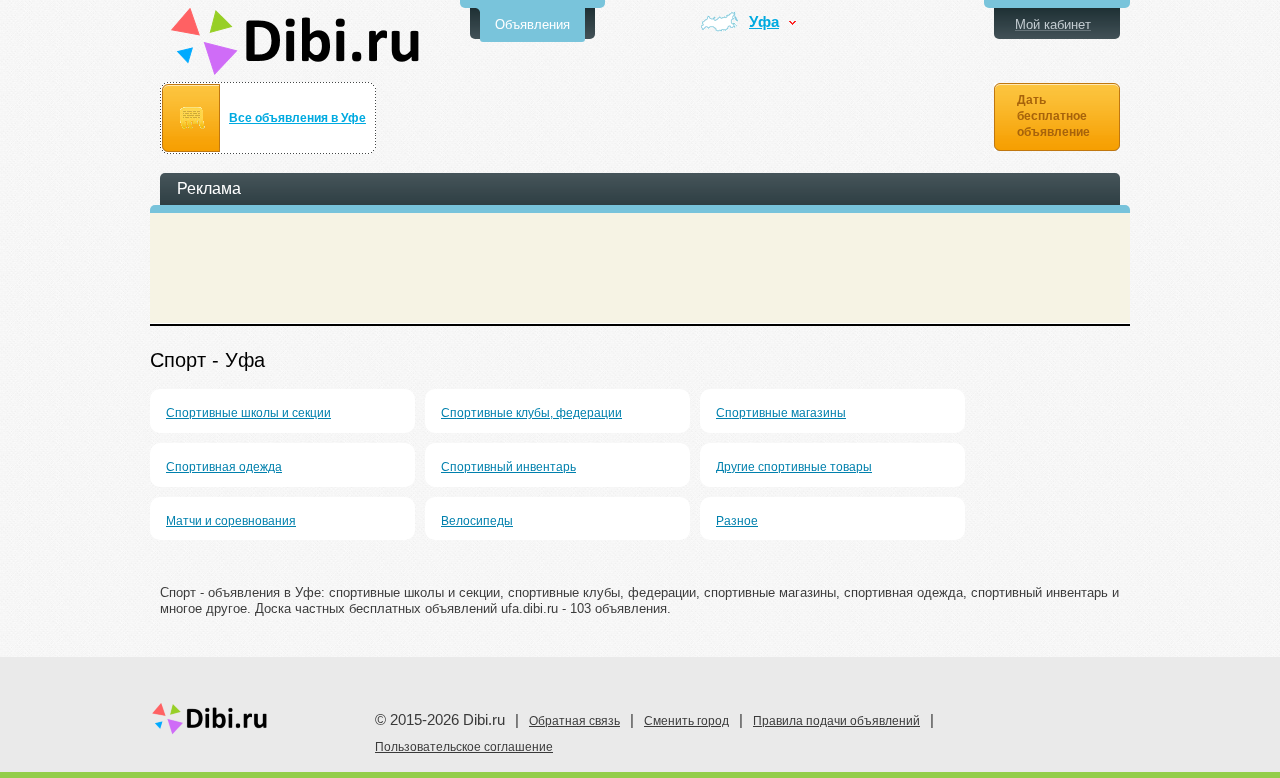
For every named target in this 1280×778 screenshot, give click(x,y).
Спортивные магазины (781, 413)
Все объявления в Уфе (297, 118)
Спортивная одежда (224, 467)
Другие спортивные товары (794, 467)
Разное (737, 521)
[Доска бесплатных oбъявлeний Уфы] (295, 41)
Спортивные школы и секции (248, 413)
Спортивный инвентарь (508, 467)
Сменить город (686, 721)
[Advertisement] (640, 268)
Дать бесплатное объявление (1053, 116)
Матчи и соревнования (231, 521)
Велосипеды (477, 521)
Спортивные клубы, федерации (531, 413)
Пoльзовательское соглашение (464, 747)
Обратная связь (574, 721)
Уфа (764, 22)
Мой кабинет (1053, 24)
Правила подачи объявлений (836, 721)
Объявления (532, 24)
